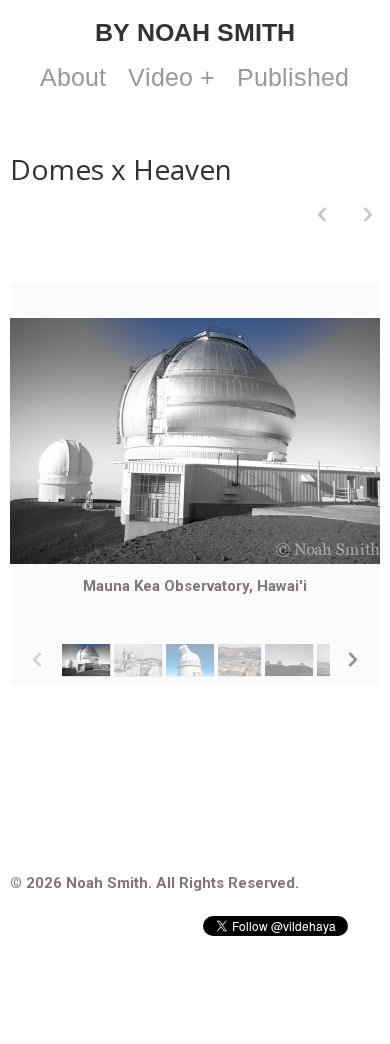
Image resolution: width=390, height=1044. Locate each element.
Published (293, 77)
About (73, 77)
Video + (171, 77)
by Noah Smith (195, 32)
